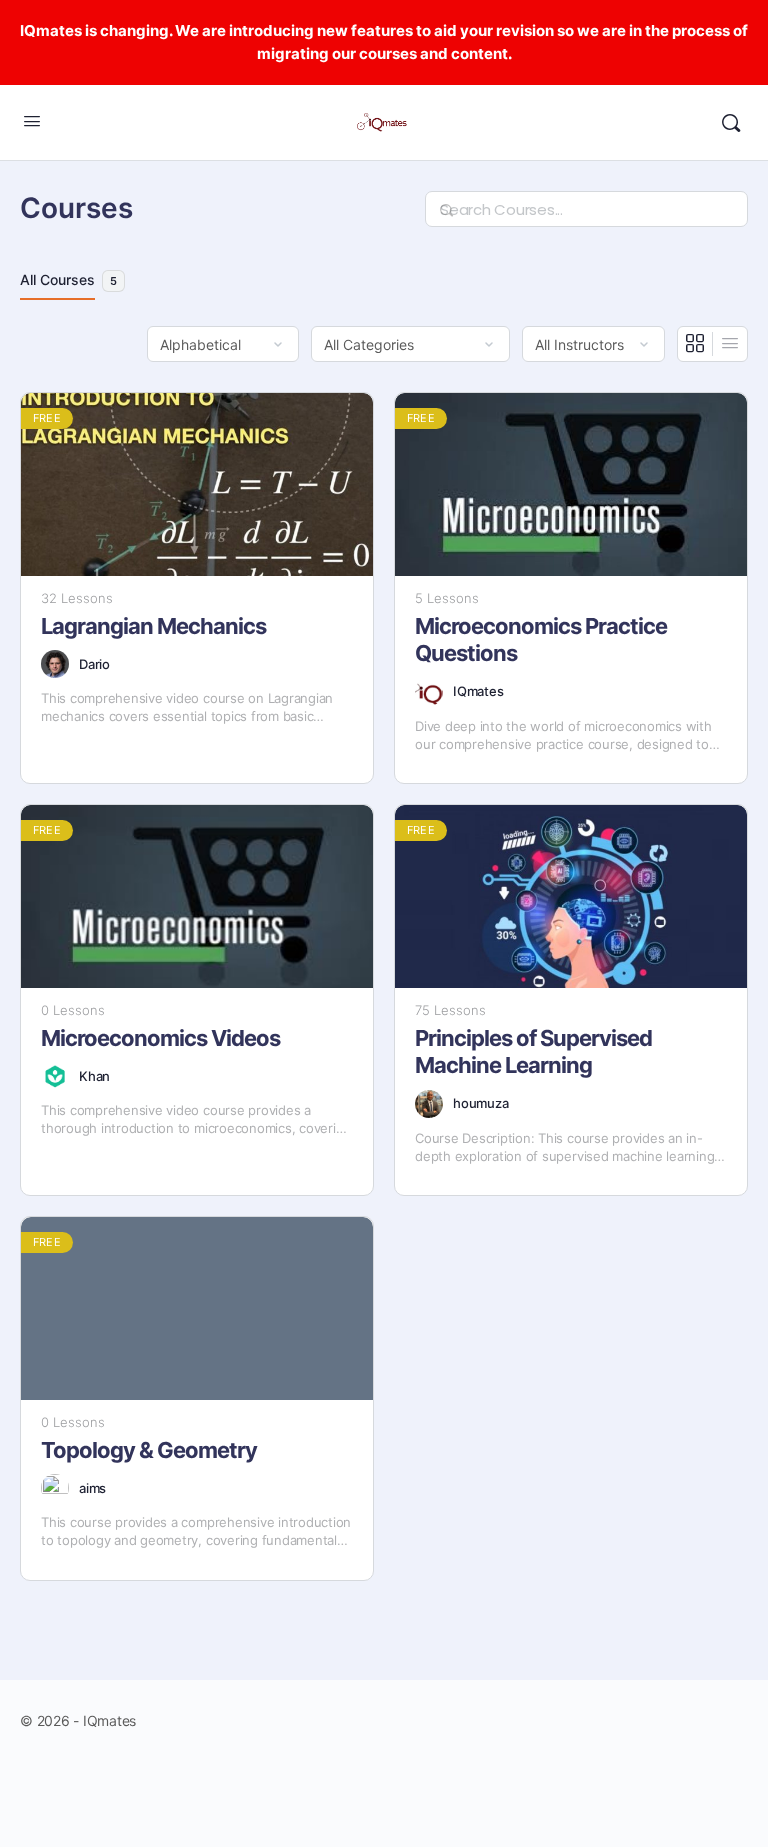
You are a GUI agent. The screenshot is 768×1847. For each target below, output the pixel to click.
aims (92, 1488)
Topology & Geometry (149, 1450)
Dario (94, 664)
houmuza (480, 1103)
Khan (94, 1076)
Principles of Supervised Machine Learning (533, 1051)
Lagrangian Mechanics (153, 626)
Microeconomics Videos (160, 1038)
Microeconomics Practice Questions (541, 639)
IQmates (478, 691)
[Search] (731, 123)
